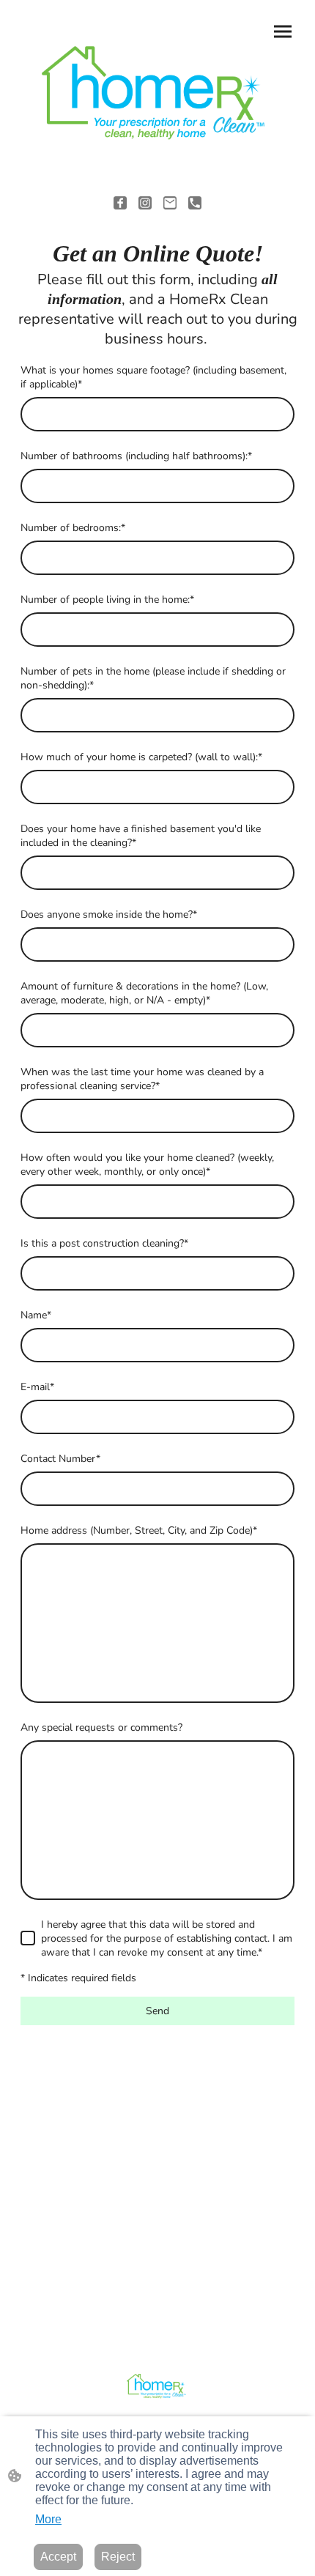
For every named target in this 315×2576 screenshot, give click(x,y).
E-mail (37, 1387)
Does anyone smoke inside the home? (109, 914)
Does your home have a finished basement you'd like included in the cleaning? (141, 836)
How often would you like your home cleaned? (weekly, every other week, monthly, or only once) (147, 1165)
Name (36, 1315)
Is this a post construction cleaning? (104, 1243)
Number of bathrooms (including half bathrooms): (136, 456)
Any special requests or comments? (101, 1727)
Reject (118, 2557)
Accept (58, 2557)
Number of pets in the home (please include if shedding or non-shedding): (153, 678)
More (48, 2519)
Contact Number (60, 1459)
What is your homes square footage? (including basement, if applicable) (153, 377)
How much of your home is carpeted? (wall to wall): (141, 757)
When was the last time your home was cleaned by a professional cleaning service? (142, 1079)
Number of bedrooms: (73, 528)
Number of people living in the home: (107, 600)
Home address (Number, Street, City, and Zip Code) (139, 1530)
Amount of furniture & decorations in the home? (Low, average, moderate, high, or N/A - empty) (144, 993)
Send (157, 2011)
